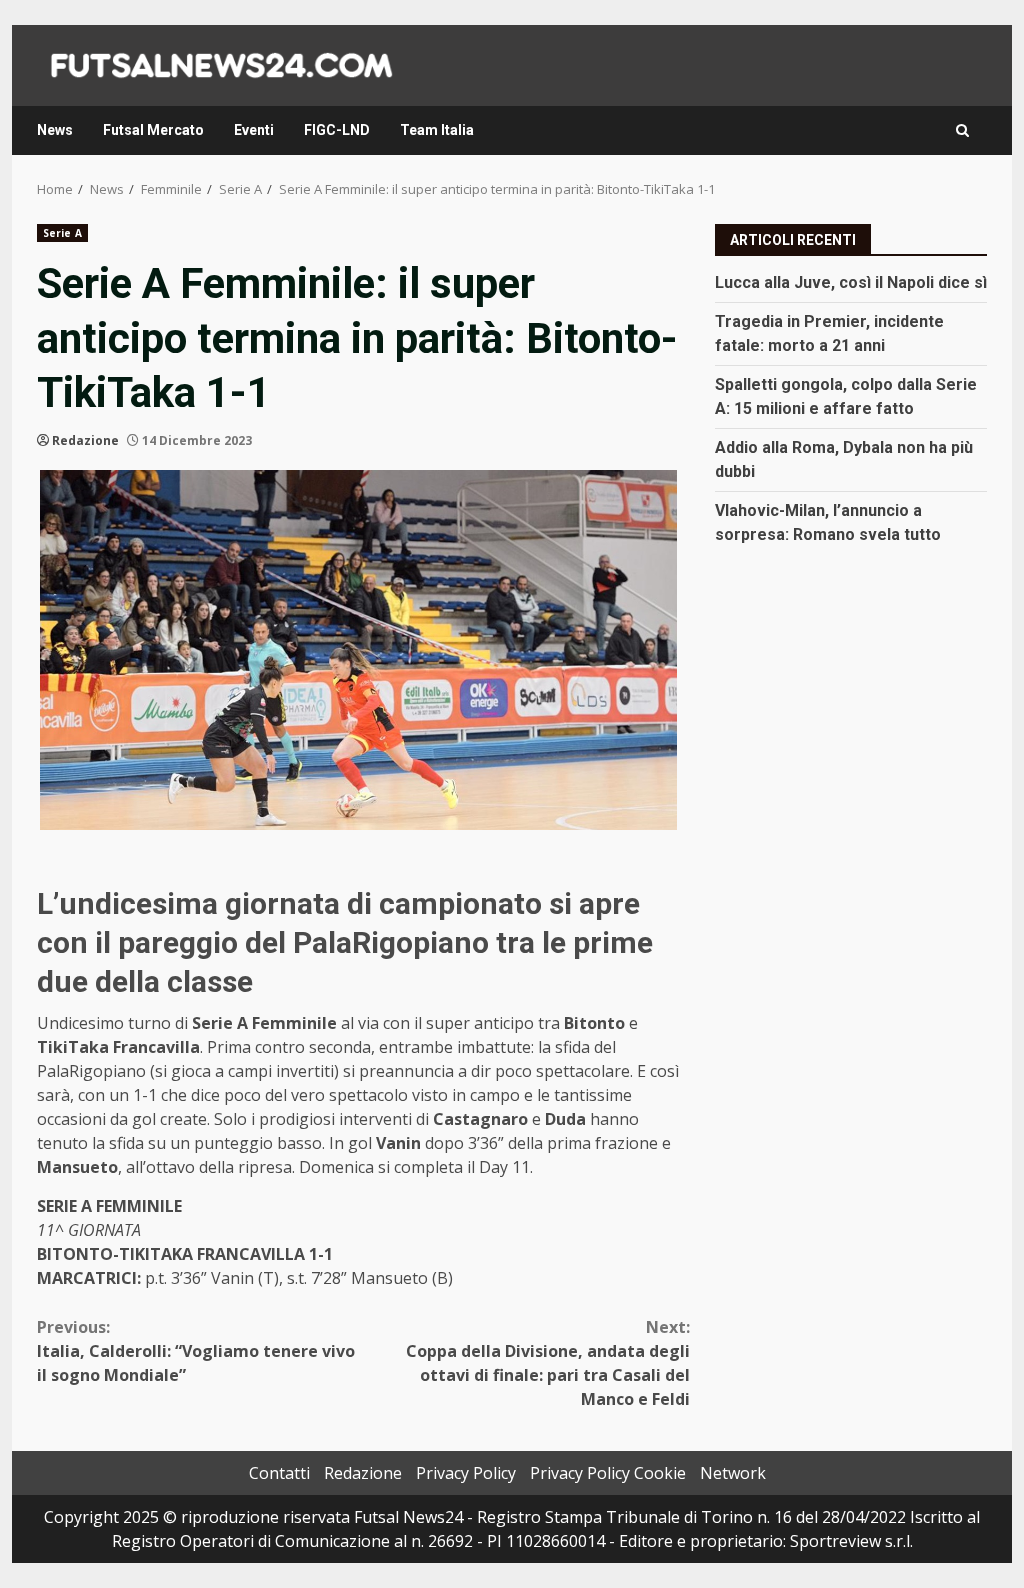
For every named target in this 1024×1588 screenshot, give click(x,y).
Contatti (279, 1473)
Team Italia (437, 130)
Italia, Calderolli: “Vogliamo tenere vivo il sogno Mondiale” (196, 1351)
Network (733, 1473)
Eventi (254, 130)
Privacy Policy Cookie (608, 1473)
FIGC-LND (337, 130)
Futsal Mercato (153, 130)
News (55, 130)
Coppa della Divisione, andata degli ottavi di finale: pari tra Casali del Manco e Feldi (547, 1363)
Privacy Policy (466, 1473)
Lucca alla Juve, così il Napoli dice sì (851, 282)
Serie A (62, 233)
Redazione (85, 440)
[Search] (962, 130)
